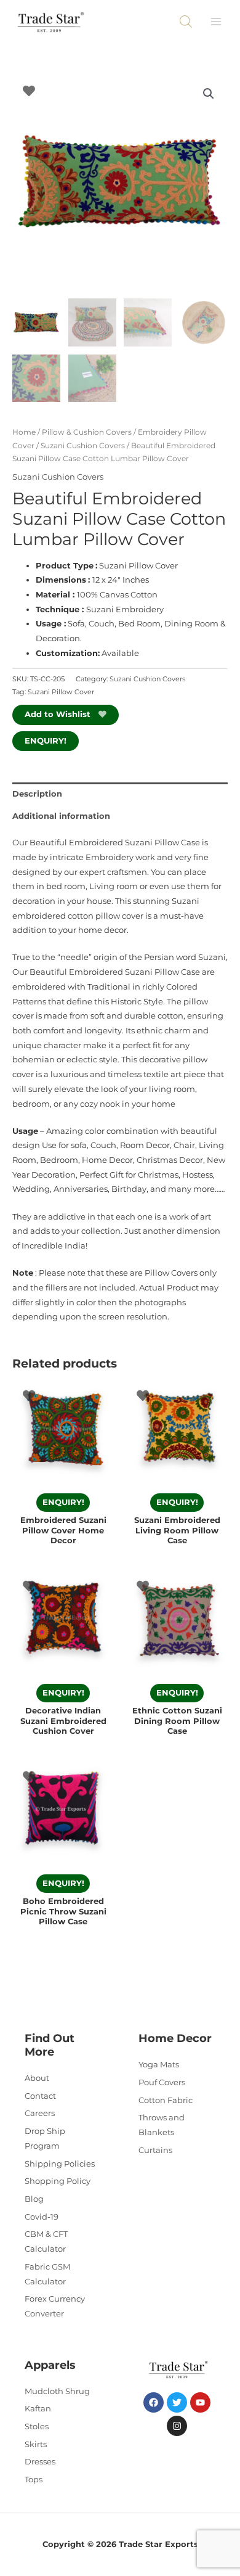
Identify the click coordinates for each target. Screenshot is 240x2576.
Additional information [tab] (61, 816)
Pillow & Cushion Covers (87, 432)
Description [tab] (37, 794)
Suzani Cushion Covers (83, 446)
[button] (209, 94)
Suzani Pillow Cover (61, 692)
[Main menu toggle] (216, 22)
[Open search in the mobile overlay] (186, 22)
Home (24, 432)
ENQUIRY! (46, 741)
